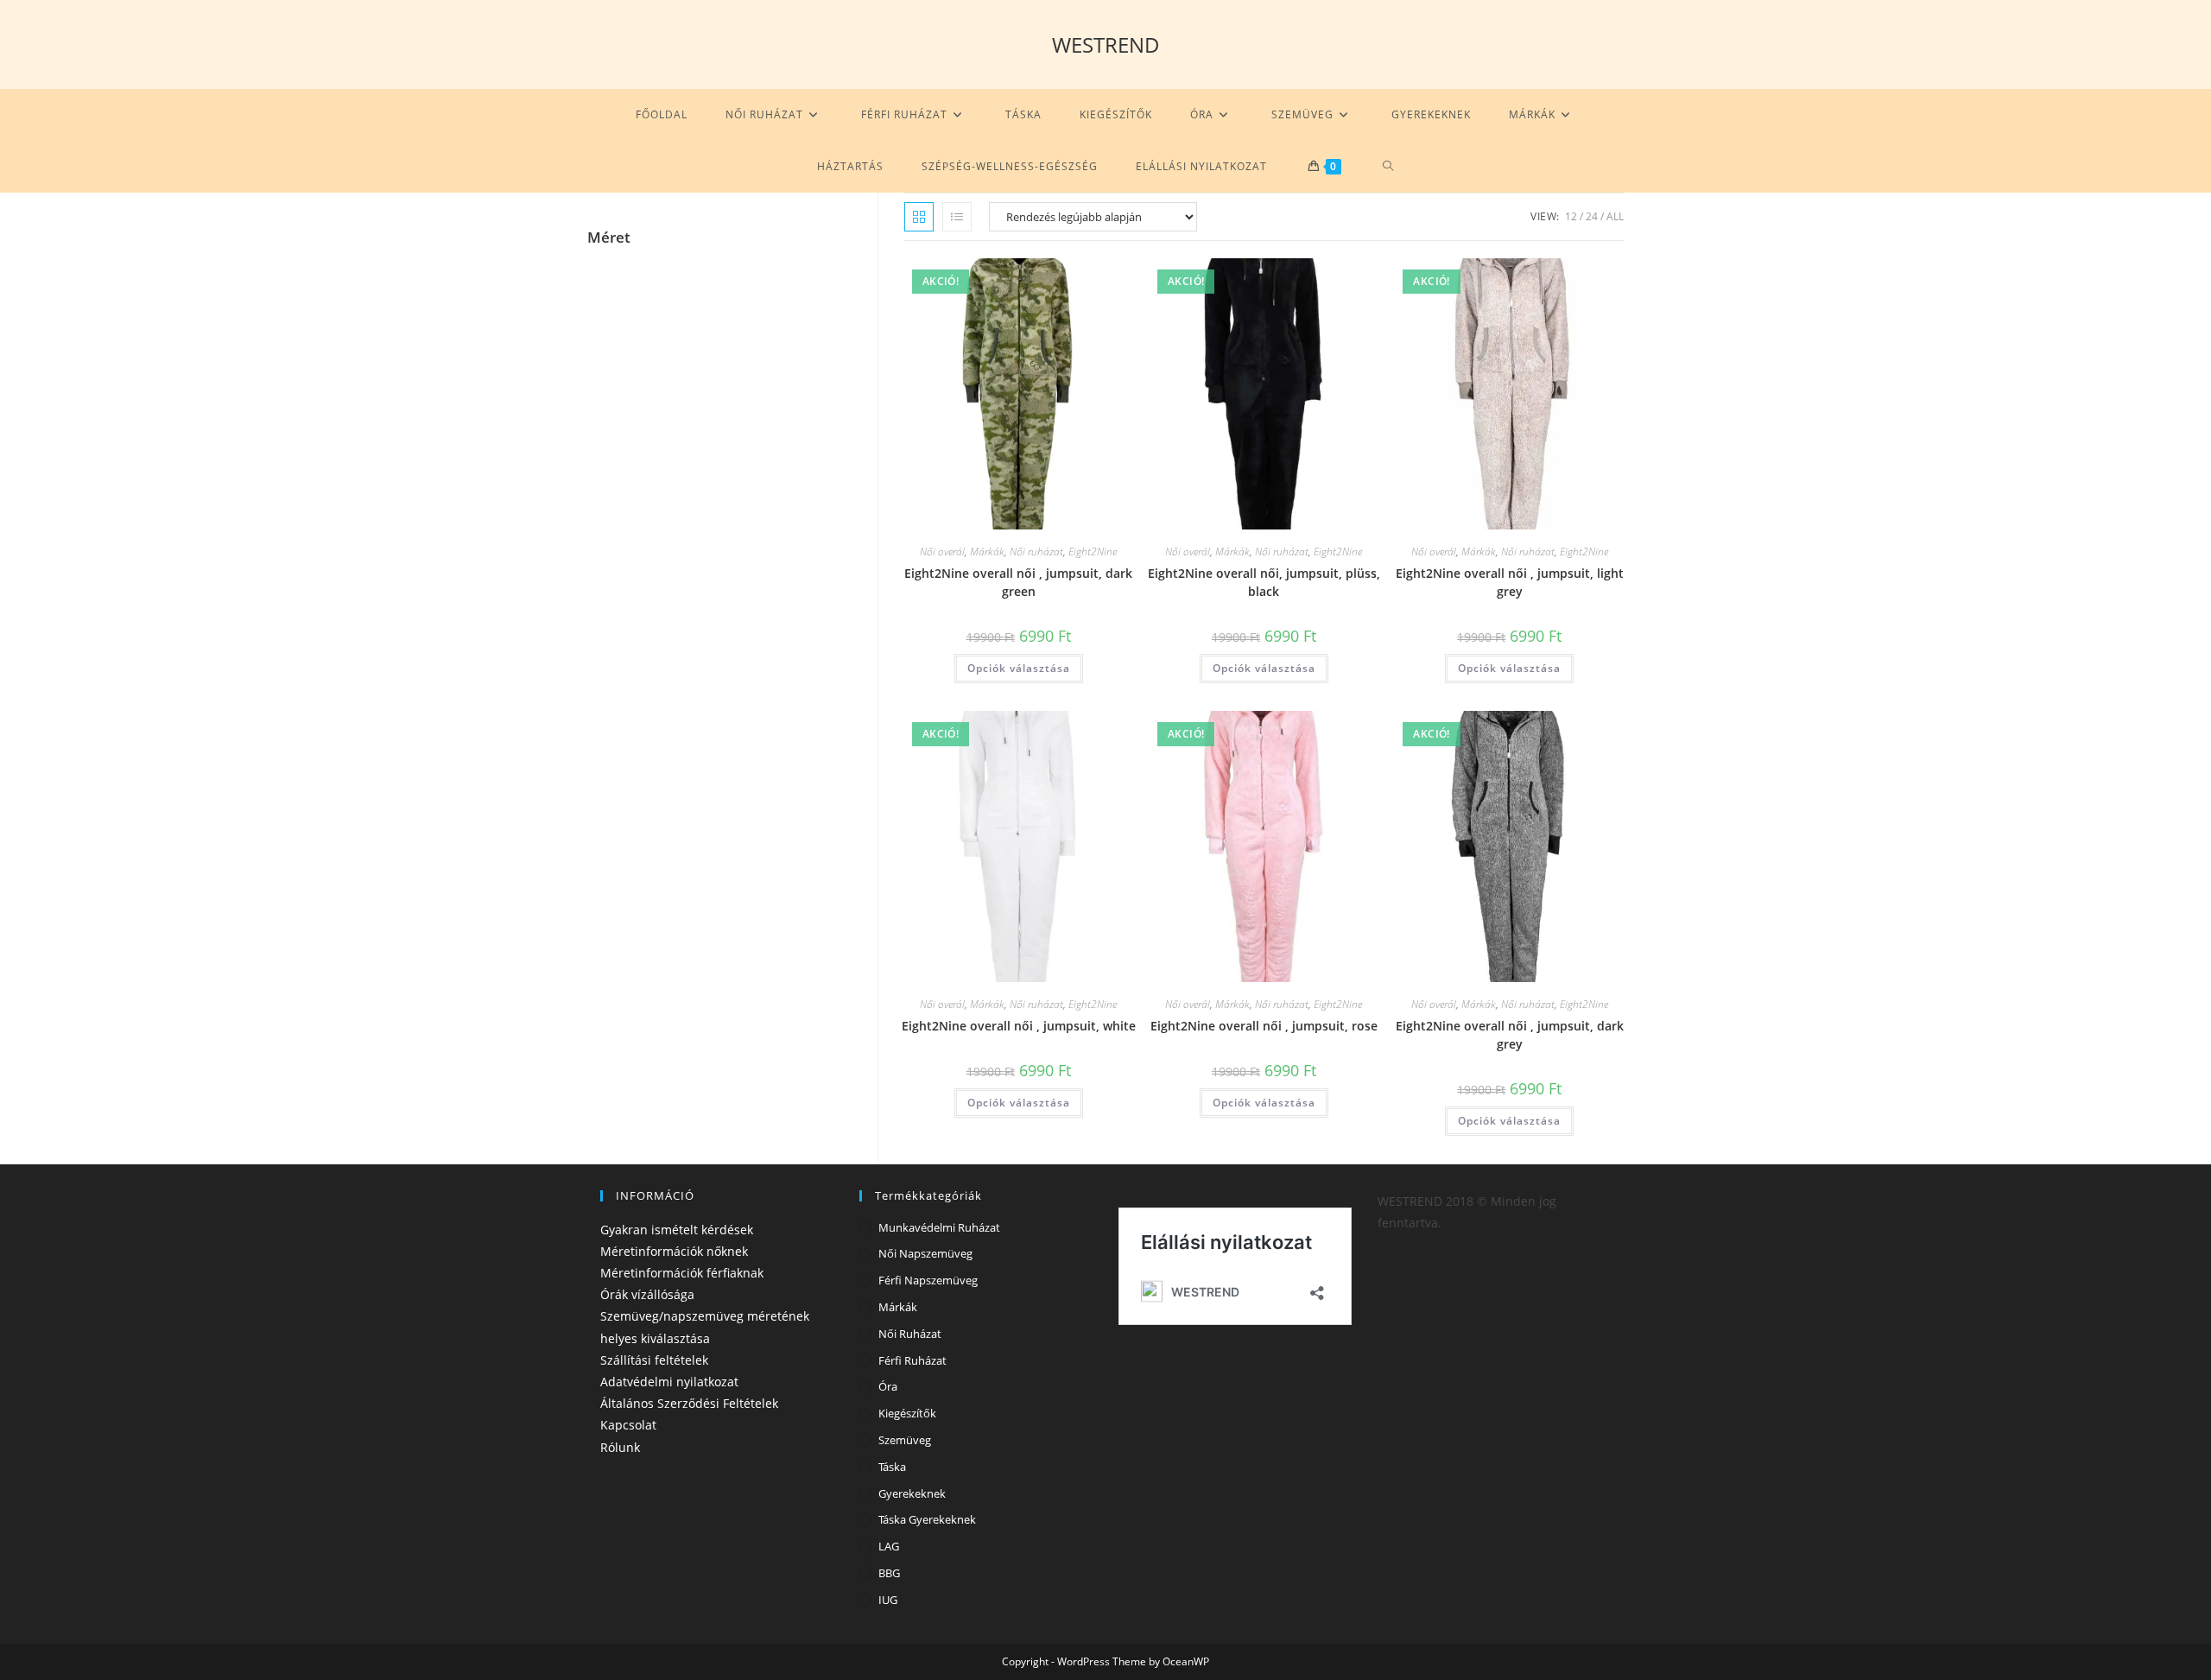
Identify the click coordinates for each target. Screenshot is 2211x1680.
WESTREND (1106, 44)
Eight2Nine (1093, 552)
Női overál (942, 552)
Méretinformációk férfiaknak (682, 1273)
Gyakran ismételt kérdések (677, 1230)
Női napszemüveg (925, 1253)
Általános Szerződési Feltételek (689, 1403)
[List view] (957, 217)
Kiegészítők (907, 1413)
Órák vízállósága (647, 1294)
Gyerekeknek (912, 1493)
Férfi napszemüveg (928, 1280)
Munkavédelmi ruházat (939, 1227)
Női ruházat (1036, 552)
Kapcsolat (628, 1425)
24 (1592, 216)
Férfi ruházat (912, 1360)
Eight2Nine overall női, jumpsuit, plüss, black (1264, 582)
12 (1571, 216)
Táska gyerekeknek (927, 1519)
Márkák (987, 552)
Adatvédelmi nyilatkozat (669, 1382)
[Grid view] (919, 217)
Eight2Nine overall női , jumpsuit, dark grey (1510, 1035)
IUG (888, 1600)
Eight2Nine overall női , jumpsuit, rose (1264, 1026)
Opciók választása (1019, 668)
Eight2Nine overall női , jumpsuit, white (1019, 1026)
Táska (892, 1467)
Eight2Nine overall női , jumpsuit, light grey (1510, 582)
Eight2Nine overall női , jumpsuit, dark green (1018, 582)
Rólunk (620, 1447)
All (1615, 216)
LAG (889, 1546)
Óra (888, 1386)
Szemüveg (905, 1440)
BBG (889, 1573)
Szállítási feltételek (654, 1360)
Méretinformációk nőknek (674, 1251)
